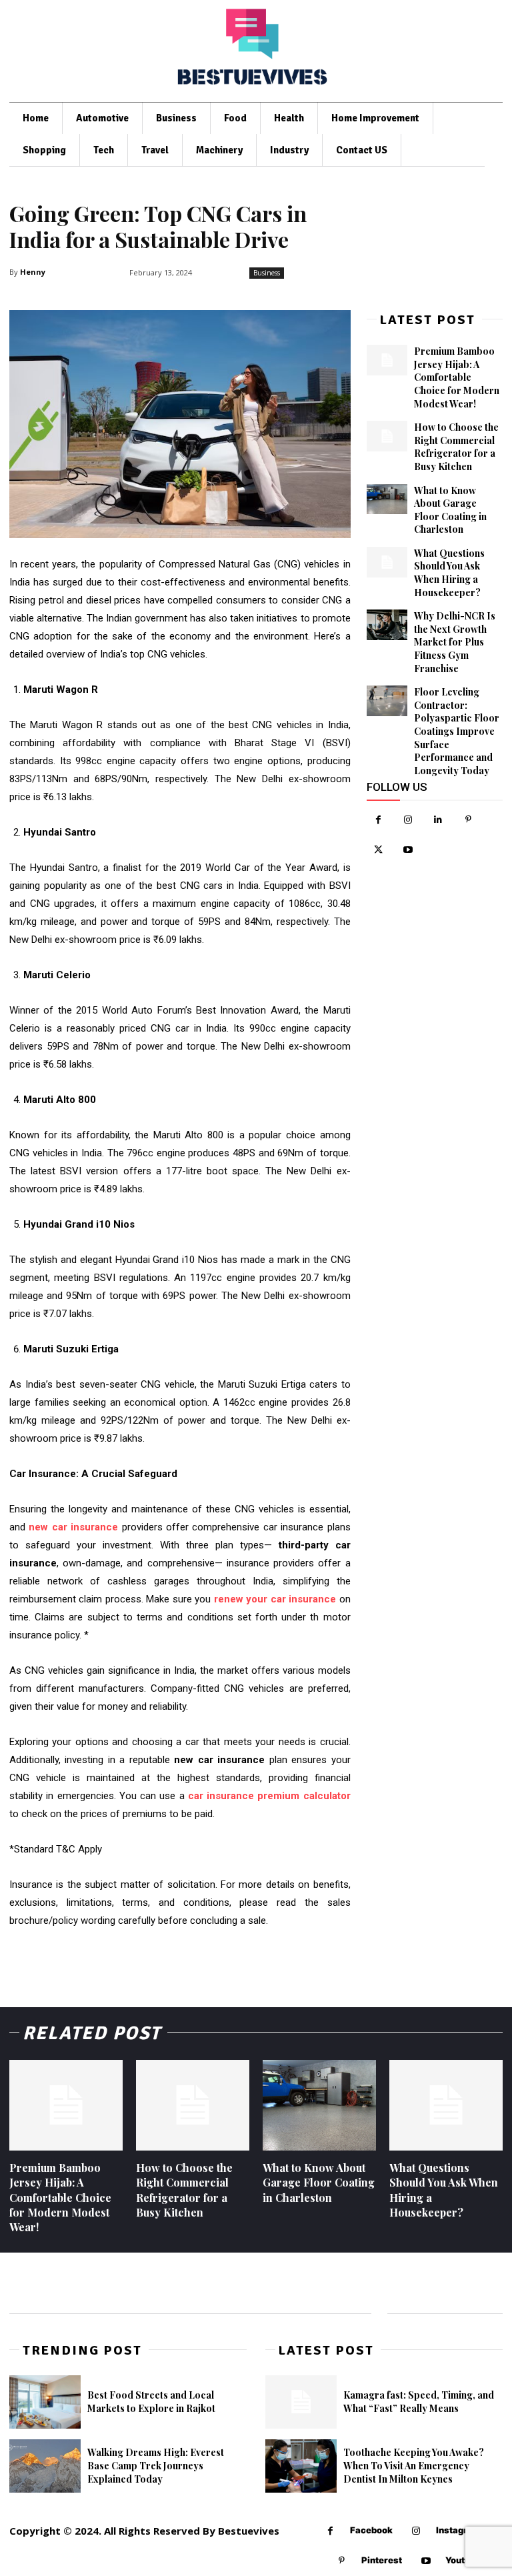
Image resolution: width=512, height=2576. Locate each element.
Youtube (463, 2560)
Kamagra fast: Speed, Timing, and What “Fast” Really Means (419, 2402)
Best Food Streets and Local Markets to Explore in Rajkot (151, 2402)
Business (267, 273)
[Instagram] (408, 820)
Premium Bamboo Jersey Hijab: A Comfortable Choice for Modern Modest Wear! (457, 377)
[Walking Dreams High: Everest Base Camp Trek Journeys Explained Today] (45, 2466)
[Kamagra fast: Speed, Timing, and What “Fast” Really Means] (301, 2402)
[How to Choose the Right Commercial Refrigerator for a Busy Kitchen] (387, 436)
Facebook (371, 2530)
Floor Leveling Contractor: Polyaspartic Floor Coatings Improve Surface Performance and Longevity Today (457, 731)
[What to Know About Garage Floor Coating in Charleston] (387, 499)
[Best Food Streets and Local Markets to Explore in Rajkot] (45, 2402)
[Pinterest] (468, 820)
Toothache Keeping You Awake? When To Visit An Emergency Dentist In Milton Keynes (414, 2465)
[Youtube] (408, 850)
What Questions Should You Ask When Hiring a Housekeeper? (449, 573)
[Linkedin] (438, 820)
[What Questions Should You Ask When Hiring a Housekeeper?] (387, 562)
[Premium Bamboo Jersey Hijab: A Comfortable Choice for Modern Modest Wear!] (387, 360)
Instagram (458, 2530)
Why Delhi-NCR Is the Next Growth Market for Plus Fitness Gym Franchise (455, 642)
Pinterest (382, 2560)
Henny (33, 272)
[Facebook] (378, 820)
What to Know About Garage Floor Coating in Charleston (450, 510)
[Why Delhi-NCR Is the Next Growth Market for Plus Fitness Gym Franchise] (387, 625)
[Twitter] (378, 850)
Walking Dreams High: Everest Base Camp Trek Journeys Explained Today (156, 2465)
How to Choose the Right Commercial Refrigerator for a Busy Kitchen (456, 447)
